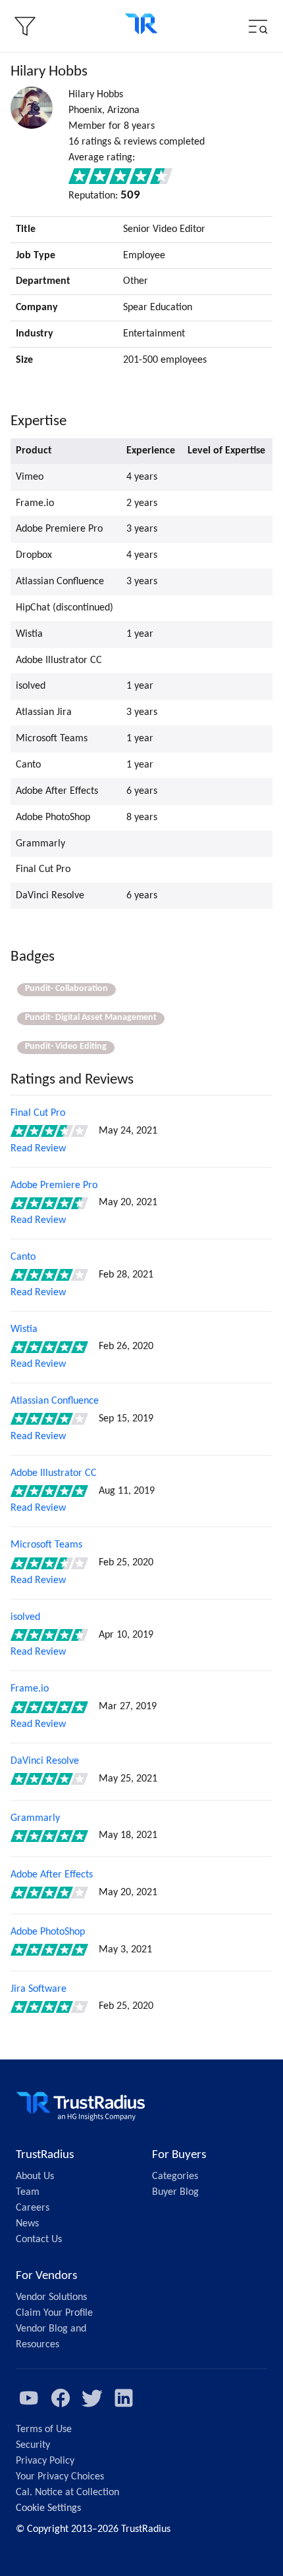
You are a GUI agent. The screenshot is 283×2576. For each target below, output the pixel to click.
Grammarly (35, 1818)
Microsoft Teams (46, 1545)
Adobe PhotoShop (48, 1932)
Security (33, 2445)
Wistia (24, 1329)
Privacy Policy (45, 2461)
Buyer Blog (175, 2192)
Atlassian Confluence (55, 1401)
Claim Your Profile (54, 2313)
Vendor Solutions (51, 2297)
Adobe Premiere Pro (54, 1185)
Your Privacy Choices (60, 2477)
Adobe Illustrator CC (54, 1473)
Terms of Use (44, 2429)
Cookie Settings (48, 2508)
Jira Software (39, 1989)
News (27, 2224)
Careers (33, 2208)
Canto (23, 1257)
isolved (25, 1617)
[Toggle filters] (25, 26)
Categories (175, 2176)
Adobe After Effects (52, 1875)
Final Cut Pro (38, 1113)
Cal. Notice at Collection (67, 2493)
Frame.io (30, 1689)
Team (28, 2192)
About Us (35, 2176)
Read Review (38, 1149)
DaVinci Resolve (45, 1761)
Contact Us (39, 2240)
